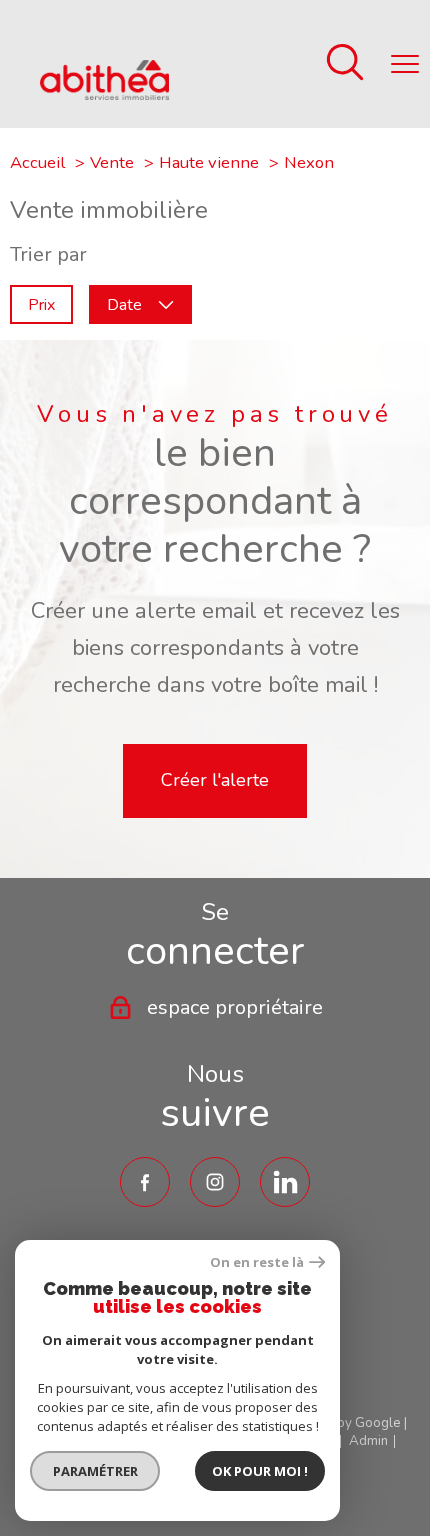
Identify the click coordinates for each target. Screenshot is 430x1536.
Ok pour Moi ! (260, 1471)
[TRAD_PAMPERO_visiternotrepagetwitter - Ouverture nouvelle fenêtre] (285, 1182)
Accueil (37, 162)
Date (124, 304)
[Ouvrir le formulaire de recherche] (345, 64)
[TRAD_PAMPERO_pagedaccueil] (104, 93)
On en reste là (257, 1262)
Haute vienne (209, 162)
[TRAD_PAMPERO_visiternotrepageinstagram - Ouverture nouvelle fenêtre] (215, 1182)
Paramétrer (95, 1471)
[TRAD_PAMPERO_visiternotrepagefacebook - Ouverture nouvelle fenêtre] (145, 1182)
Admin (368, 1441)
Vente (112, 162)
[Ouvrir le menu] (405, 64)
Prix (41, 304)
